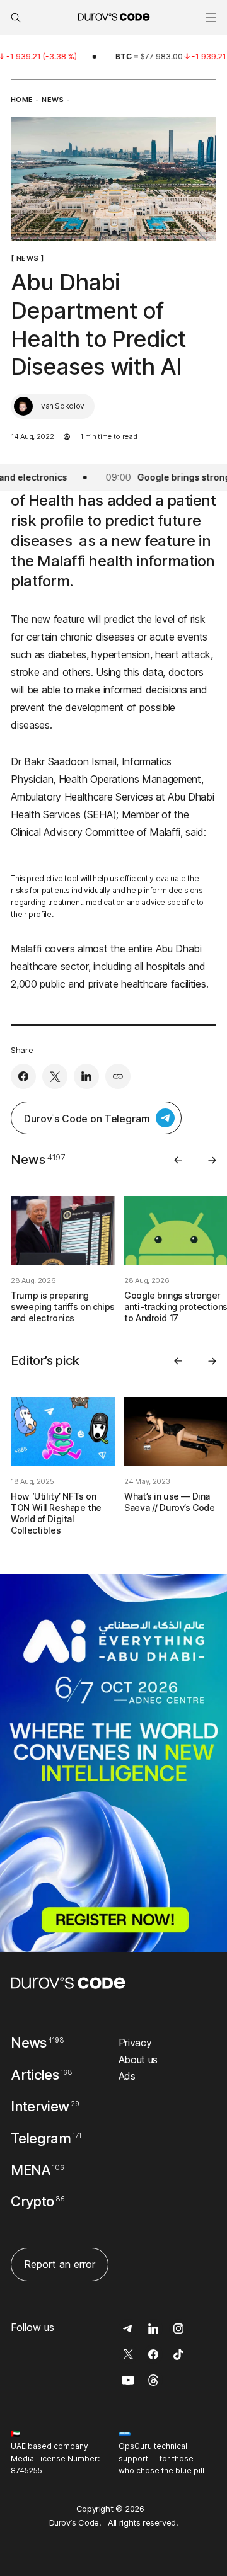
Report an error (60, 2264)
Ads (127, 2076)
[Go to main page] (68, 1983)
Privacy (135, 2043)
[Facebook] (23, 1076)
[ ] (27, 258)
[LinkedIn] (86, 1076)
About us (138, 2060)
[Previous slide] (178, 1160)
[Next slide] (212, 1160)
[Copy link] (118, 1076)
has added (114, 500)
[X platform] (55, 1076)
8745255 (26, 2471)
